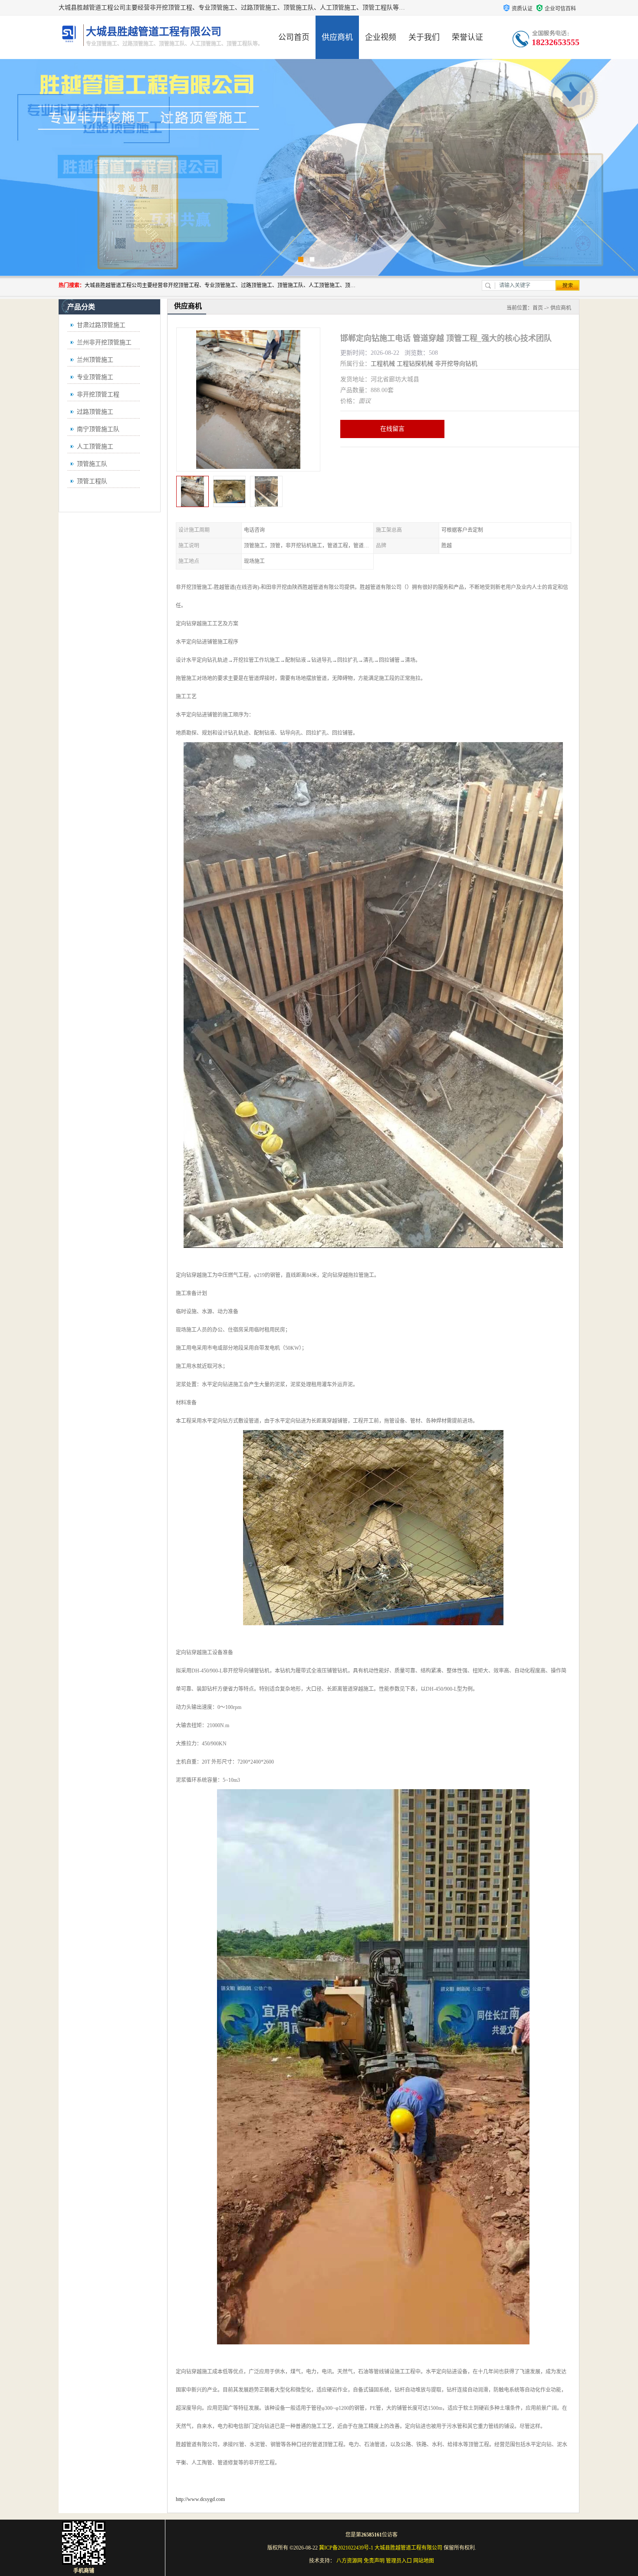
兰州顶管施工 (95, 360)
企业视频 (381, 37)
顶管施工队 (92, 464)
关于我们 (424, 37)
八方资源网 (349, 2561)
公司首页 (294, 37)
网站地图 (424, 2561)
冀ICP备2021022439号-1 (346, 2548)
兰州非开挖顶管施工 (104, 342)
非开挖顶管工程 (98, 394)
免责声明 (374, 2561)
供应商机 (337, 37)
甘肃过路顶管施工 (101, 325)
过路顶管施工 (95, 412)
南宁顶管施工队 (98, 429)
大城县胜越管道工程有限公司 (408, 2548)
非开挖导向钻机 (456, 364)
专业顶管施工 (95, 377)
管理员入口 (399, 2561)
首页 (538, 308)
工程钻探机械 (415, 364)
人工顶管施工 (95, 447)
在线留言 (392, 429)
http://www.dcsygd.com (200, 2499)
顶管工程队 (92, 481)
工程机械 (383, 364)
